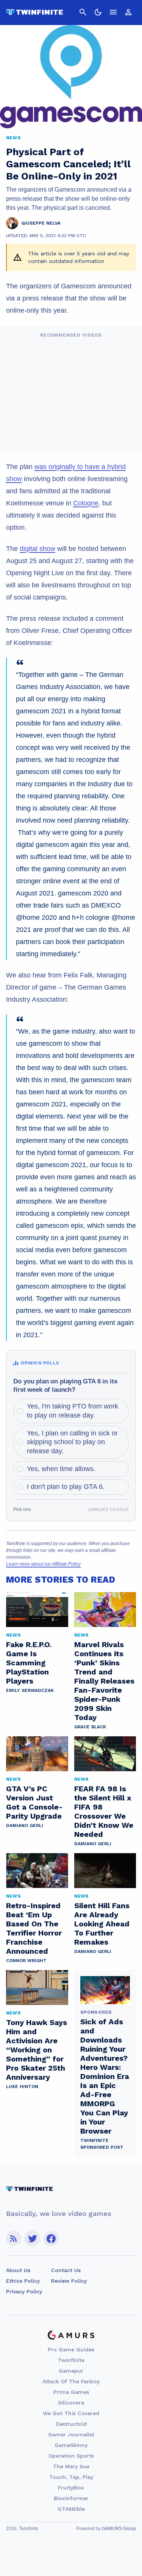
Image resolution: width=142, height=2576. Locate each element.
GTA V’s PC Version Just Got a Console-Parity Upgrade (34, 1802)
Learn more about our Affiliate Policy (43, 1564)
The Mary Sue (71, 2466)
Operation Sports (71, 2456)
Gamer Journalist (71, 2434)
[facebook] (51, 2238)
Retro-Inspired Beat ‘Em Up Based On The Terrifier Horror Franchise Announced (34, 1928)
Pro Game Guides (71, 2349)
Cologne (86, 503)
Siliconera (71, 2403)
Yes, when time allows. (61, 1469)
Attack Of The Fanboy (71, 2381)
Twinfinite (71, 2360)
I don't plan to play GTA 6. (66, 1487)
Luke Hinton (22, 2087)
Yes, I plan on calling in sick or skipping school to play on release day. (72, 1442)
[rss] (14, 2238)
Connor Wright (26, 1961)
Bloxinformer (71, 2498)
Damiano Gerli (25, 1825)
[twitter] (32, 2238)
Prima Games (71, 2392)
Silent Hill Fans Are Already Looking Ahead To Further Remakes (102, 1924)
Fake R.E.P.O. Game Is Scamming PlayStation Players (29, 1663)
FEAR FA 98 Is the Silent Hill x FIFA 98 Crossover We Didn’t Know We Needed (104, 1811)
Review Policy (69, 2281)
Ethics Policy (23, 2281)
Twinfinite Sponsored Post (102, 2144)
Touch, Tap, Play (71, 2477)
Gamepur (71, 2371)
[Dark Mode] (98, 12)
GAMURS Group (119, 2529)
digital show (37, 549)
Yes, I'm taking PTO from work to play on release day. (73, 1411)
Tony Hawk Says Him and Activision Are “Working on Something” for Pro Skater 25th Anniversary (37, 2050)
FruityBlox (71, 2488)
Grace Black (90, 1727)
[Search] (83, 12)
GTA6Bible (71, 2509)
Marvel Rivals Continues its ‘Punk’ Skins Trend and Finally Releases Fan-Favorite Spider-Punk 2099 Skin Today (104, 1681)
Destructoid (71, 2424)
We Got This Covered (71, 2413)
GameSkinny (71, 2445)
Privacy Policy (24, 2291)
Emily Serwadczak (30, 1690)
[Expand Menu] (113, 12)
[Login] (128, 12)
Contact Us (66, 2270)
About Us (18, 2270)
